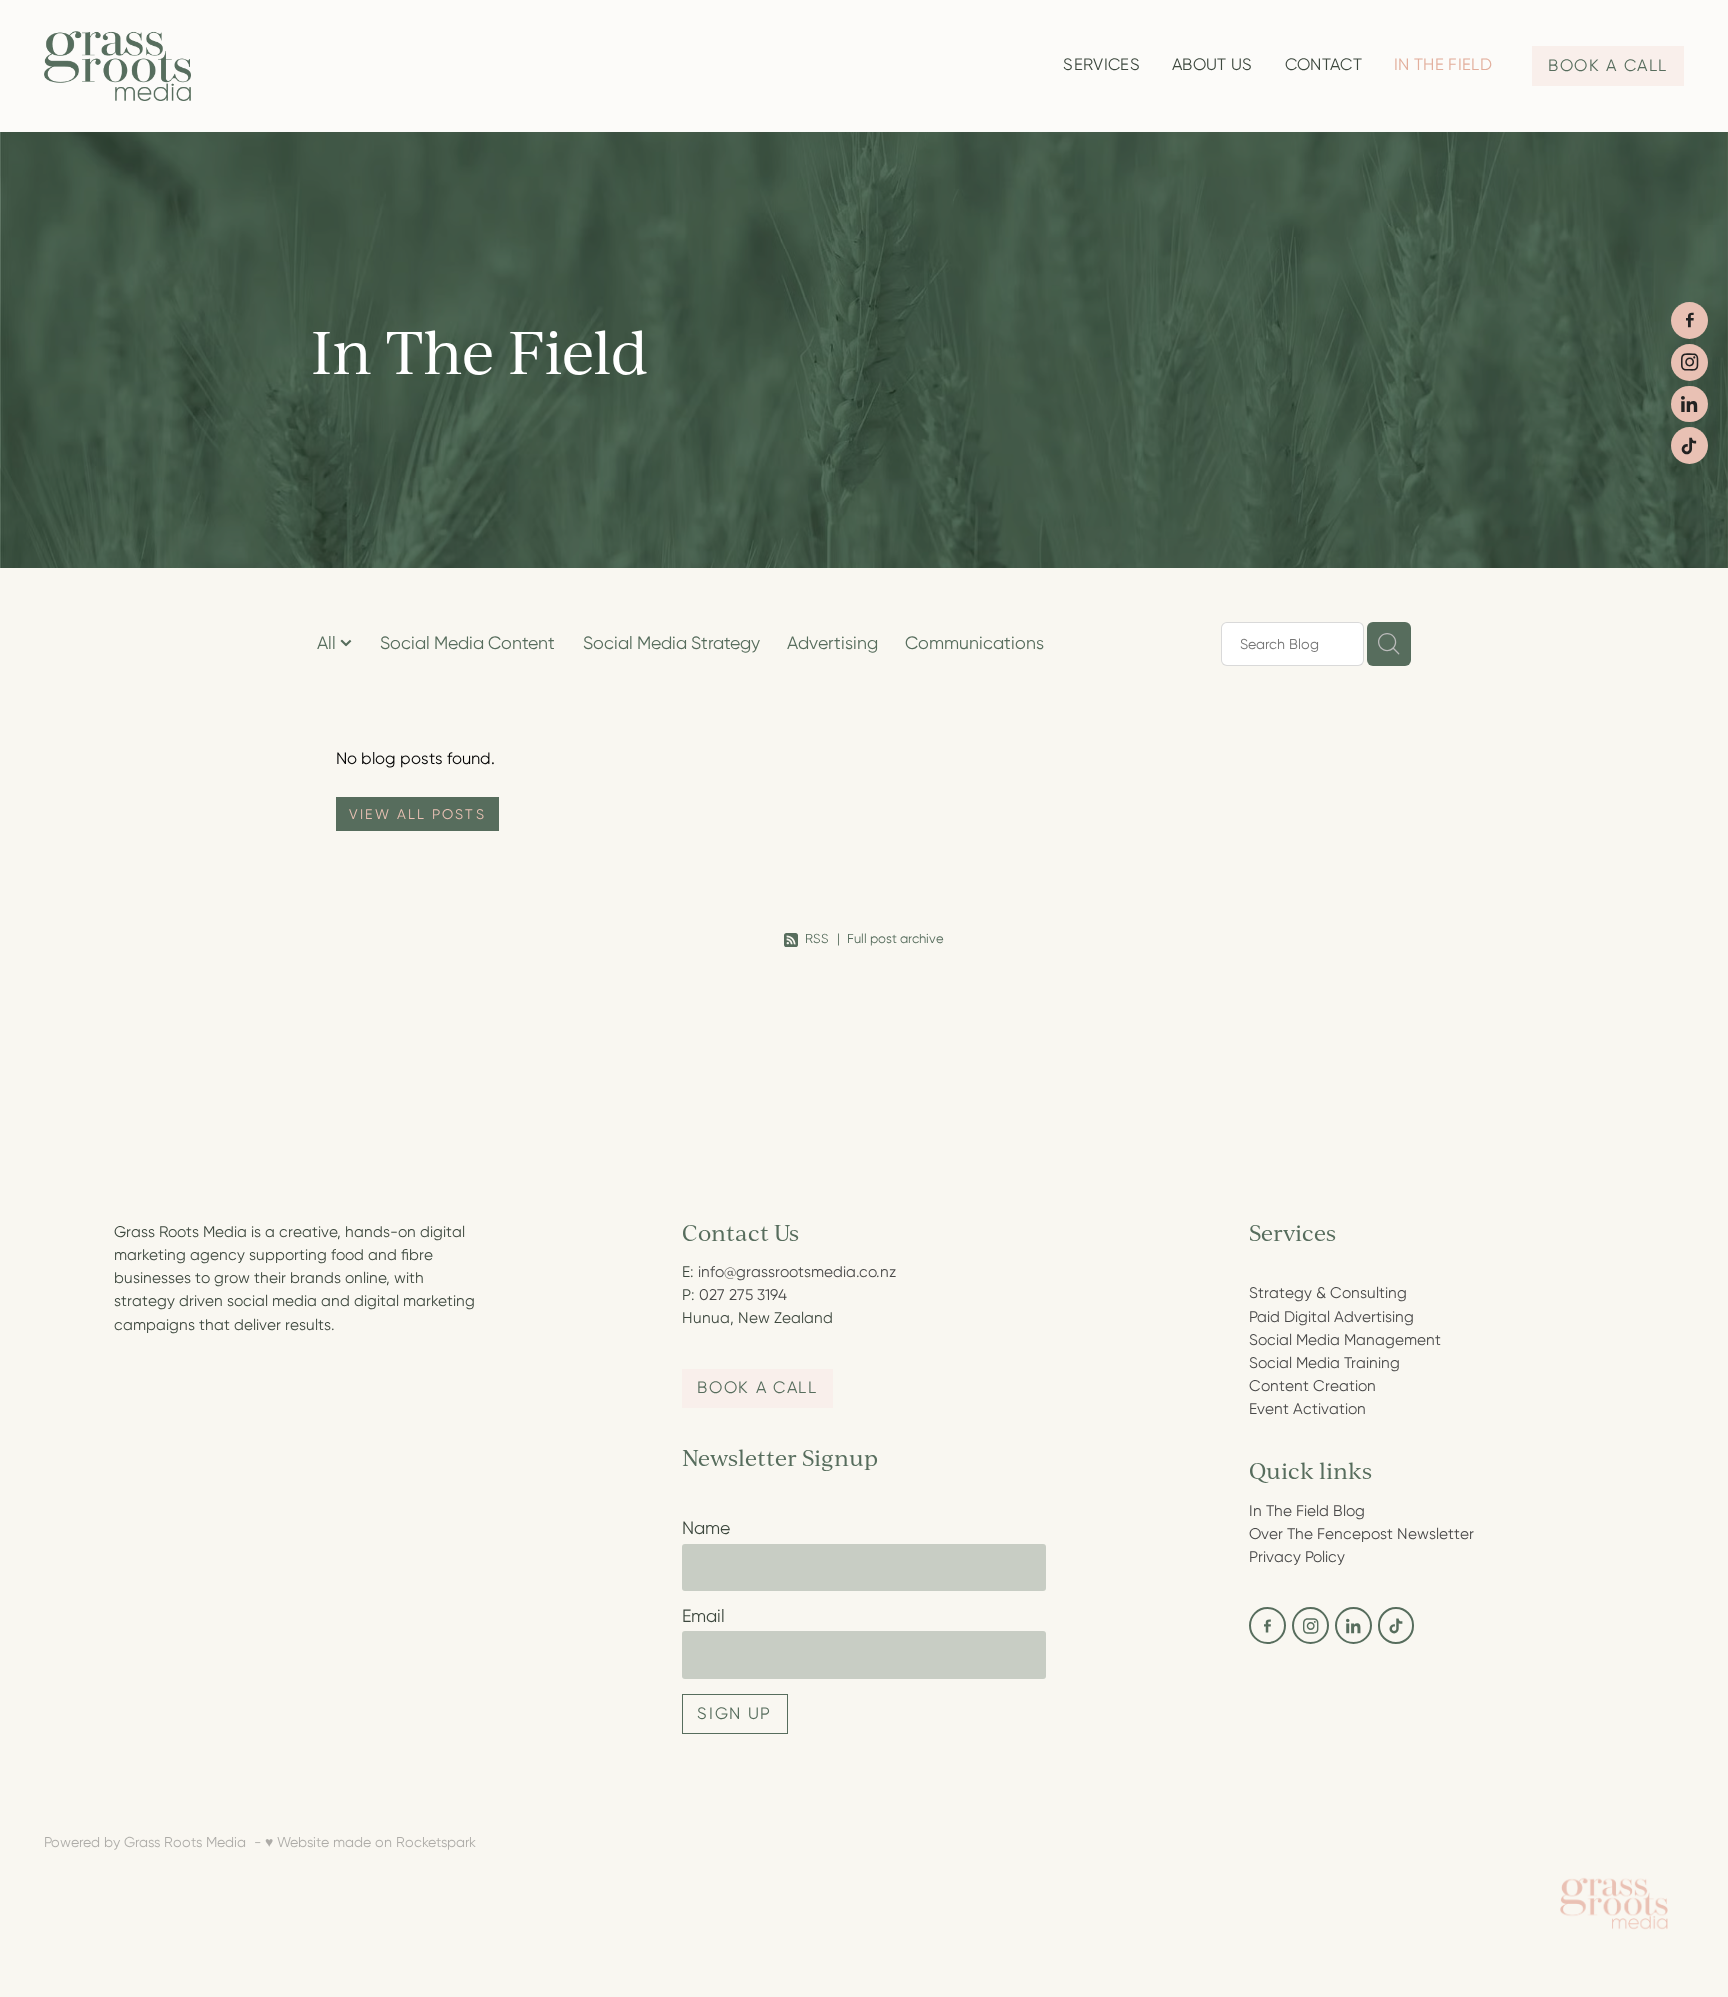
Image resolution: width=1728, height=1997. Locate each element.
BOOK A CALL (1608, 65)
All (328, 643)
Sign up (734, 1713)
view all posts (417, 814)
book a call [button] (757, 1387)
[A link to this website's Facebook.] (1689, 320)
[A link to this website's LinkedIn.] (1689, 404)
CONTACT (1323, 64)
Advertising (832, 643)
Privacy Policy (1297, 1557)
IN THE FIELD (1443, 64)
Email (703, 1617)
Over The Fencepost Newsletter (1361, 1534)
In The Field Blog (1307, 1511)
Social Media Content (467, 643)
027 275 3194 (743, 1295)
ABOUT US (1212, 64)
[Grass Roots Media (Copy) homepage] (208, 66)
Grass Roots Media (185, 1842)
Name (706, 1529)
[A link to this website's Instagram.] (1689, 362)
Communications (974, 643)
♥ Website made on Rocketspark (370, 1842)
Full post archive (895, 938)
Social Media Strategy (671, 643)
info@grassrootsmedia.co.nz (797, 1272)
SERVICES (1101, 64)
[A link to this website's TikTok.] (1689, 445)
